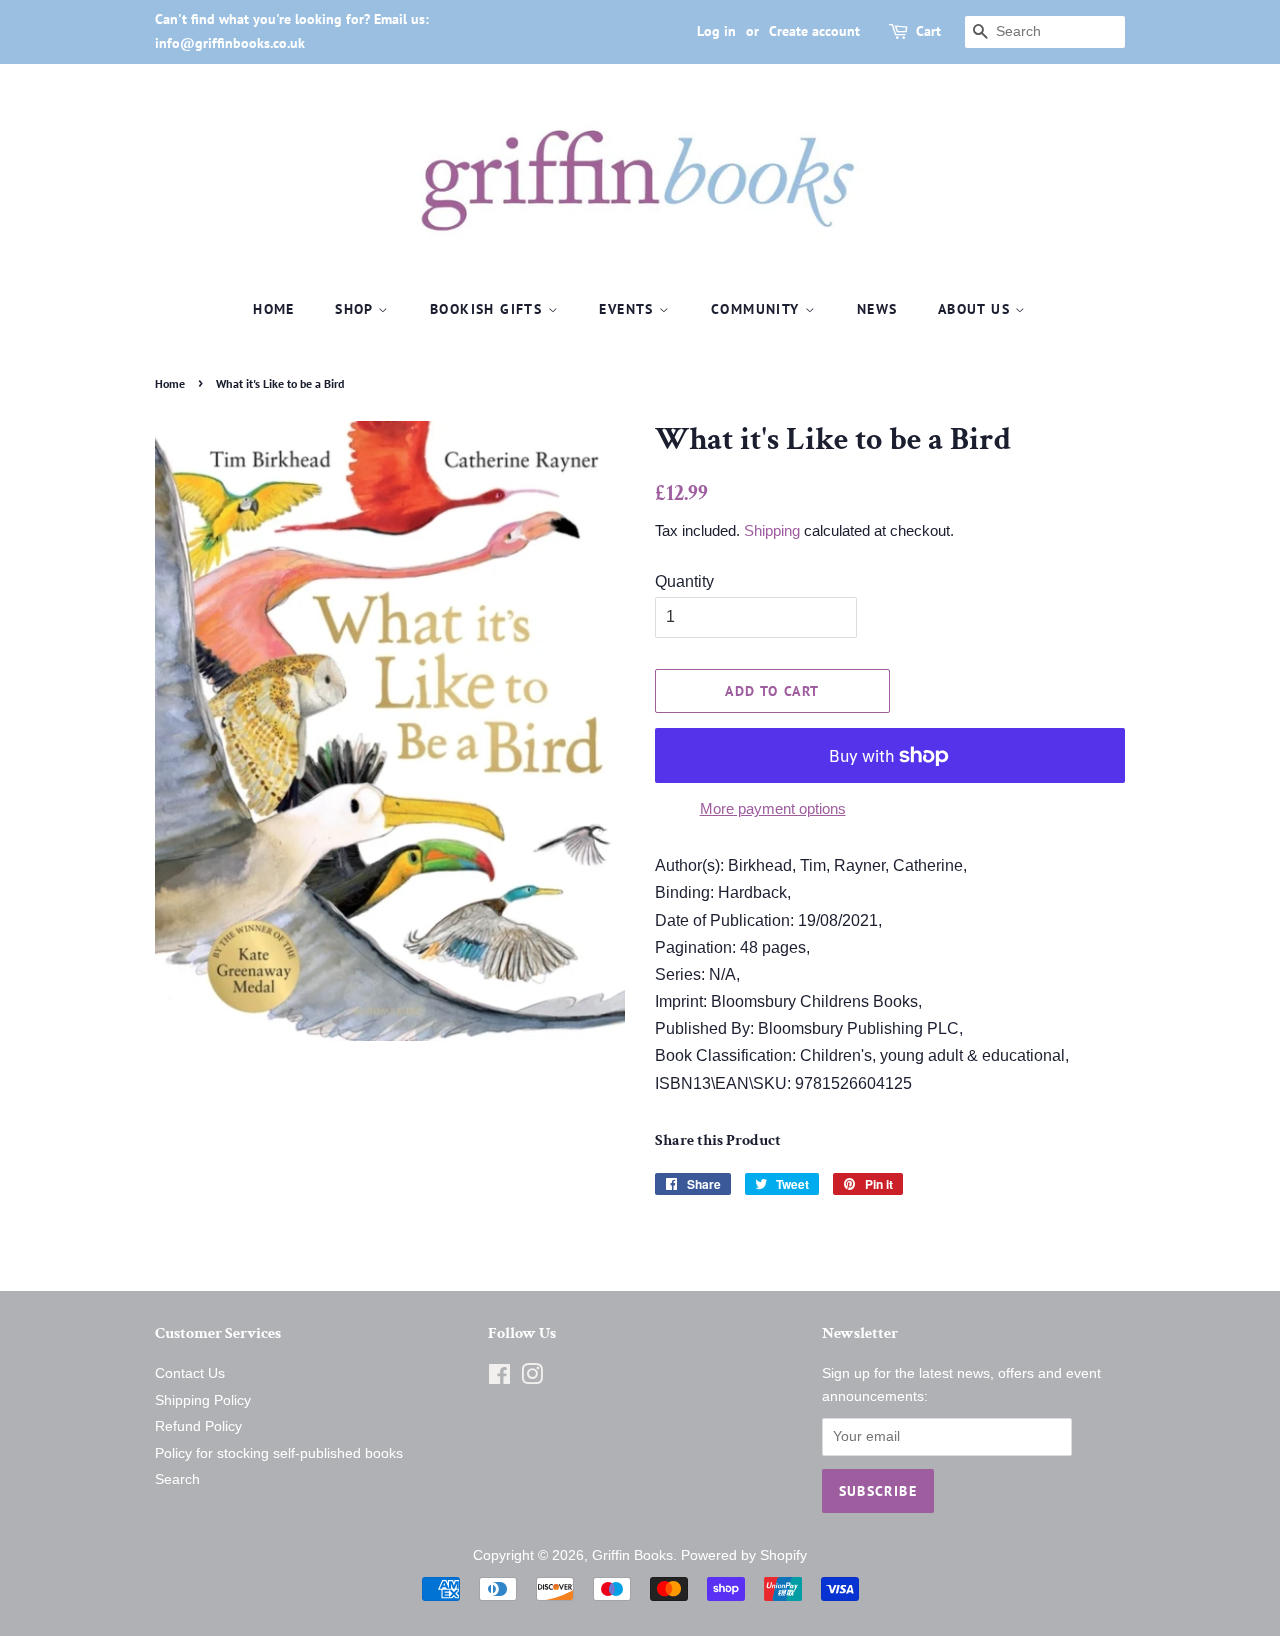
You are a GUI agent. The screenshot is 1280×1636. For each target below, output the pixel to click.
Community (758, 309)
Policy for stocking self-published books (279, 1453)
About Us (977, 309)
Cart (928, 31)
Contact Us (190, 1373)
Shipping (772, 530)
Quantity (684, 581)
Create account (814, 31)
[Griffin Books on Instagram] (532, 1378)
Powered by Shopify (744, 1555)
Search (177, 1479)
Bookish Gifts (489, 309)
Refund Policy (198, 1426)
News (877, 309)
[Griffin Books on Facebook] (499, 1378)
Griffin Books (632, 1555)
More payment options (773, 808)
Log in (716, 31)
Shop (356, 309)
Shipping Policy (203, 1400)
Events (629, 309)
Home (274, 309)
